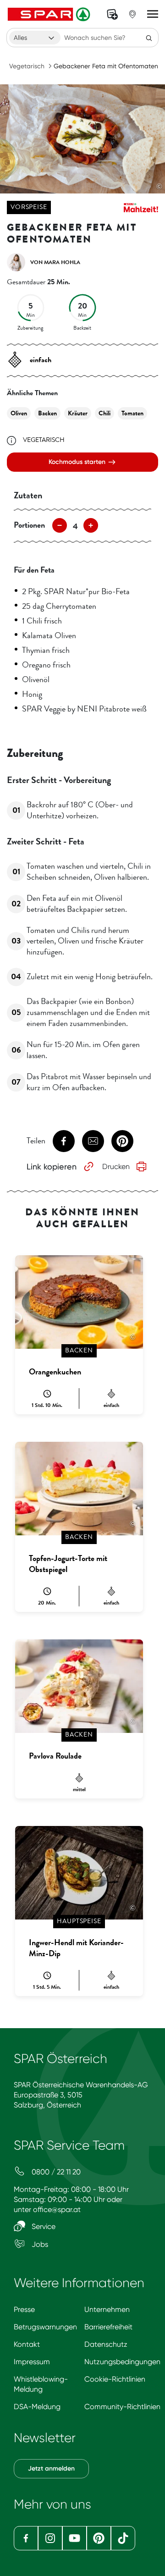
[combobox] (35, 38)
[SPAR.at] (50, 14)
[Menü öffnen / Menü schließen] (153, 14)
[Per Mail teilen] (93, 1141)
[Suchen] (149, 38)
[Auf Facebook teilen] (64, 1141)
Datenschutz (106, 2344)
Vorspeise (29, 207)
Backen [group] (47, 413)
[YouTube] (74, 2538)
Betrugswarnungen (45, 2327)
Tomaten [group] (132, 413)
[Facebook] (26, 2538)
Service (43, 2226)
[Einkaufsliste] (112, 14)
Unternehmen (107, 2309)
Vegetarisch (27, 66)
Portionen (29, 525)
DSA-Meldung (37, 2407)
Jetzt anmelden (51, 2468)
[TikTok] (123, 2538)
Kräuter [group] (78, 413)
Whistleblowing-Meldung (41, 2384)
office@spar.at (57, 2209)
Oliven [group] (19, 413)
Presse (24, 2309)
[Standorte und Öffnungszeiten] (132, 14)
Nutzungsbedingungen (122, 2362)
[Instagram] (50, 2538)
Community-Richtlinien (122, 2407)
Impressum (32, 2362)
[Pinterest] (99, 2538)
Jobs (39, 2244)
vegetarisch (44, 440)
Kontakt (27, 2344)
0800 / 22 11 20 (55, 2172)
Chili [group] (104, 413)
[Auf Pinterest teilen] (122, 1141)
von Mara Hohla (55, 262)
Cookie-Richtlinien (115, 2379)
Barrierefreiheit (108, 2327)
